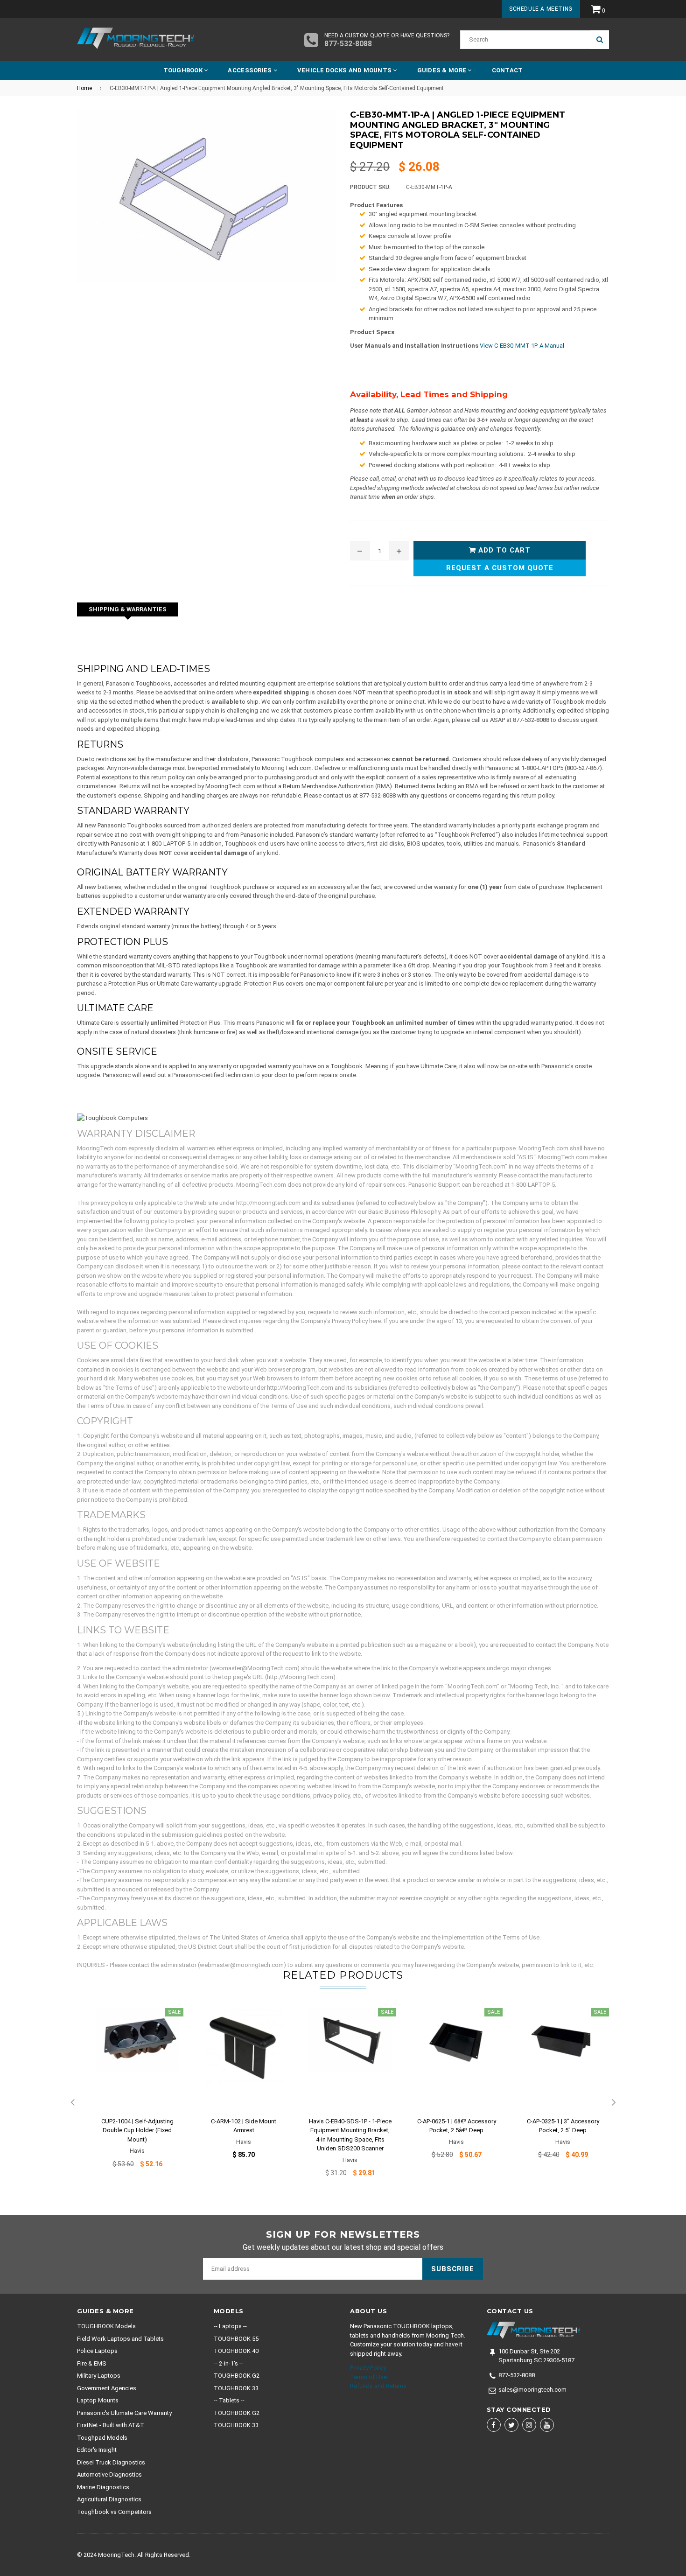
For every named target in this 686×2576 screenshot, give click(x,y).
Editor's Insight (97, 2450)
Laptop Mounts (98, 2400)
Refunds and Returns (378, 2386)
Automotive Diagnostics (109, 2474)
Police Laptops (97, 2351)
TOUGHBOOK (184, 70)
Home (84, 88)
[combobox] (525, 40)
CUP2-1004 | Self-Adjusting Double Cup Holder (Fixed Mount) (137, 2130)
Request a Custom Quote (500, 568)
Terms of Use (368, 2377)
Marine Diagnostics (103, 2487)
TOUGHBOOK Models (106, 2326)
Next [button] (614, 2103)
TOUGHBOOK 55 (236, 2339)
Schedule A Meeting (541, 9)
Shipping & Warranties (128, 609)
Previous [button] (72, 2103)
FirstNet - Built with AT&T (111, 2425)
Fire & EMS (92, 2363)
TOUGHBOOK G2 (237, 2376)
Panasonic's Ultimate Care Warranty (124, 2413)
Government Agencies (107, 2388)
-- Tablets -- (229, 2400)
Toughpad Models (102, 2438)
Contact (507, 70)
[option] (130, 2094)
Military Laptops (99, 2376)
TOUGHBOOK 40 (236, 2351)
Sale (174, 2012)
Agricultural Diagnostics (109, 2499)
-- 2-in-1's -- (228, 2363)
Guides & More (443, 70)
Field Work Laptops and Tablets (120, 2339)
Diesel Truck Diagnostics (111, 2462)
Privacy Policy (368, 2368)
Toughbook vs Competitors (114, 2512)
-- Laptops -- (230, 2326)
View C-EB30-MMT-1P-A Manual (522, 346)
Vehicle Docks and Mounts (345, 70)
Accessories (250, 70)
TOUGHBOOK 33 (236, 2388)
